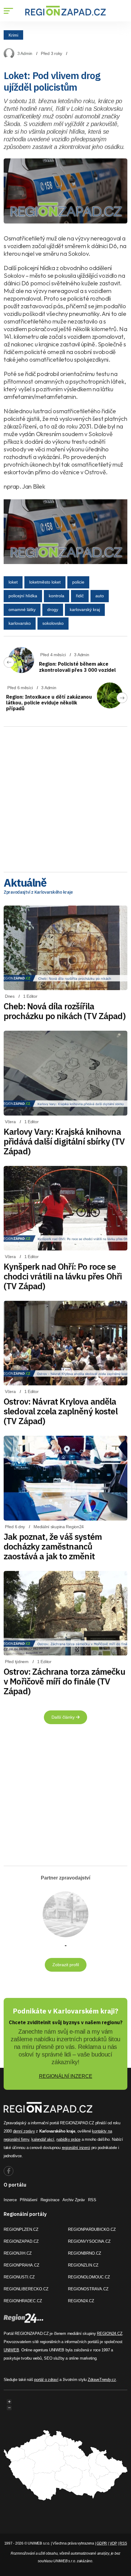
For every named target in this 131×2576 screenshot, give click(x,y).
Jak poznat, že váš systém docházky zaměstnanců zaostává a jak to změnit (53, 1546)
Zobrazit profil (66, 1965)
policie (78, 582)
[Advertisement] (65, 797)
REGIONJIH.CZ (18, 2253)
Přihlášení (29, 2200)
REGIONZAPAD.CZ (21, 2241)
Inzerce (10, 2200)
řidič (80, 596)
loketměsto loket (45, 582)
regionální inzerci (76, 2148)
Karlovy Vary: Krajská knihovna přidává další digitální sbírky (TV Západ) (64, 1141)
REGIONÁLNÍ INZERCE (66, 2076)
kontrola (57, 596)
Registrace (50, 2200)
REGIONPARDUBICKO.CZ (92, 2229)
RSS (92, 2200)
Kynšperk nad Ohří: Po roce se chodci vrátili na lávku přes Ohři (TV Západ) (63, 1276)
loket (13, 582)
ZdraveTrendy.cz (102, 2380)
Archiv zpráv (74, 2200)
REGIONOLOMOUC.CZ (89, 2277)
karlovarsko (20, 623)
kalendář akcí (43, 2139)
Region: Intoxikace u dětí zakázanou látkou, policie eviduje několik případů (49, 703)
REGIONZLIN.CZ (83, 2265)
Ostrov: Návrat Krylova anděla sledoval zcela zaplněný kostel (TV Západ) (61, 1411)
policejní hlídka (23, 596)
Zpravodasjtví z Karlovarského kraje (38, 892)
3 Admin (25, 53)
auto (100, 596)
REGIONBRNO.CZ (85, 2253)
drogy (53, 610)
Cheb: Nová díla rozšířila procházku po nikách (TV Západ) (65, 1011)
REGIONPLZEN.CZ (21, 2229)
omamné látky (22, 610)
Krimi (13, 35)
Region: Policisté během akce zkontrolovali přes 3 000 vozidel (77, 667)
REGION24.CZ (81, 2301)
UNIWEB (11, 2350)
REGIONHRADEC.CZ (23, 2301)
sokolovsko (53, 623)
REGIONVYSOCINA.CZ (89, 2241)
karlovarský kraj (85, 610)
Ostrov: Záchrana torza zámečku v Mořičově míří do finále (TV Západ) (64, 1681)
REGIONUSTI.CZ (19, 2277)
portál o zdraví (46, 2380)
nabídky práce (68, 2139)
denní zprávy (24, 2131)
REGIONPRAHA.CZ (21, 2265)
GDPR (102, 2543)
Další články (64, 1717)
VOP (113, 2543)
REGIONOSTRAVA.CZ (88, 2289)
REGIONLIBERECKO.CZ (26, 2289)
